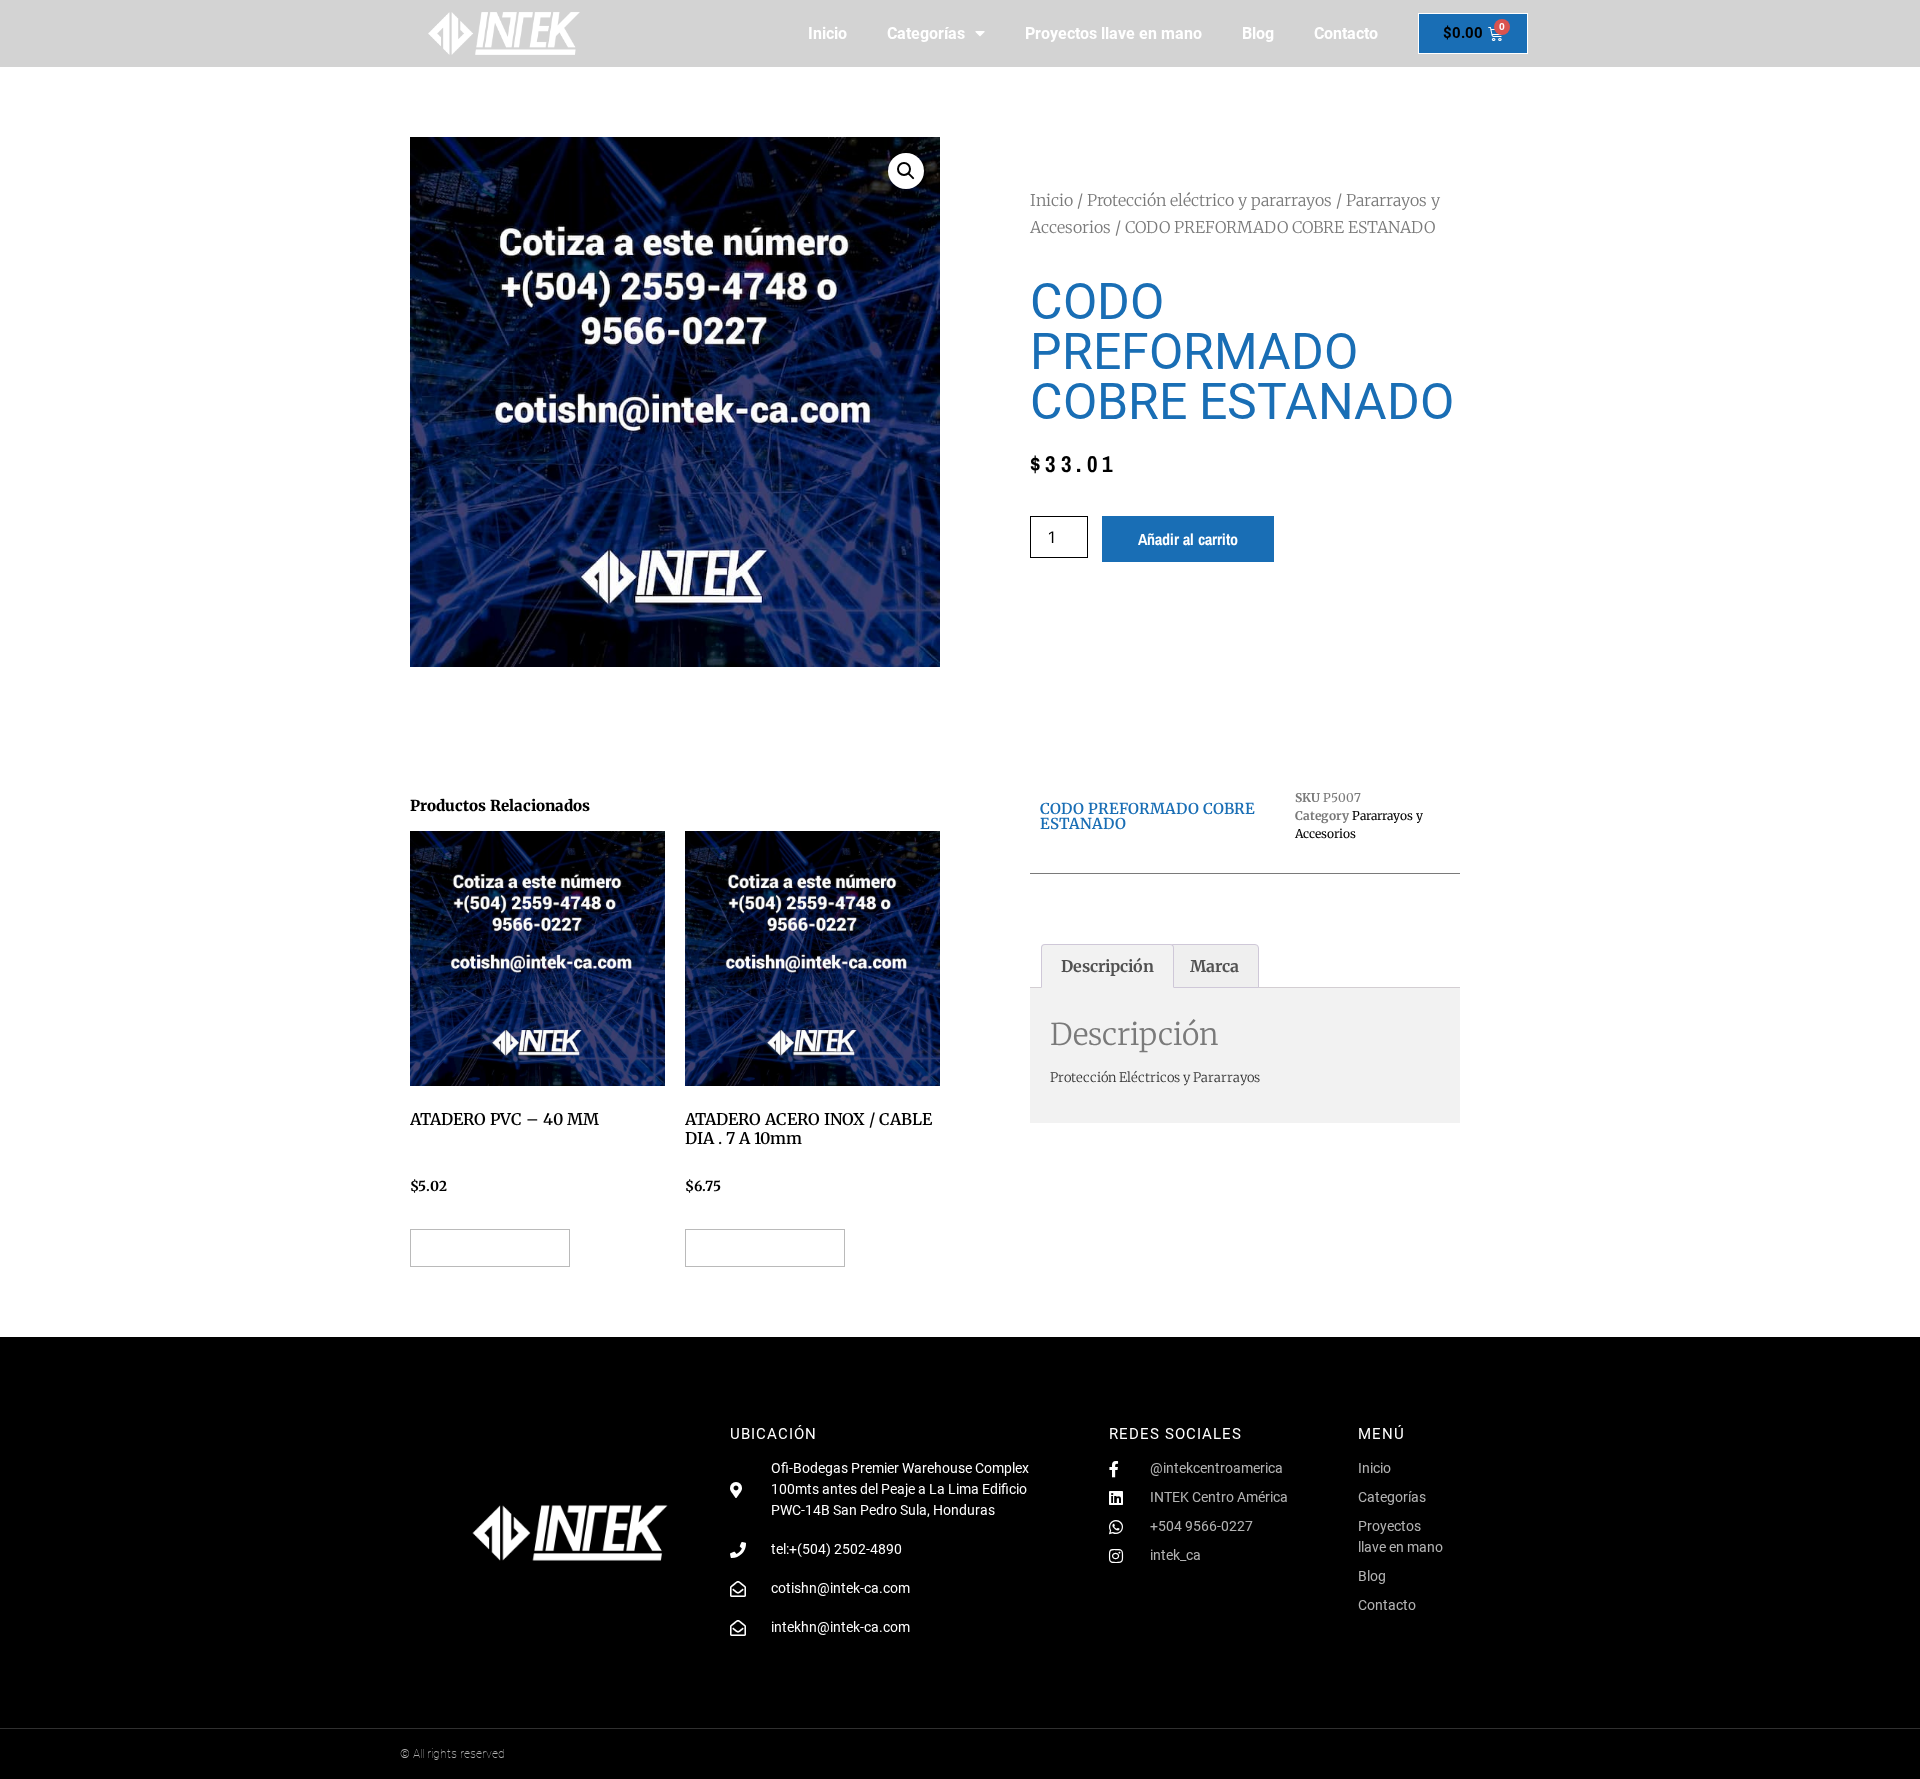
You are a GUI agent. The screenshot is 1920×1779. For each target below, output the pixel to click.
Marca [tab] (1214, 966)
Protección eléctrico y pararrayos (1209, 200)
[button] (906, 171)
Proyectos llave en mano (1113, 33)
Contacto (1346, 33)
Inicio (827, 33)
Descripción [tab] (1107, 966)
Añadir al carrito (1188, 539)
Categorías (926, 33)
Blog (1258, 33)
